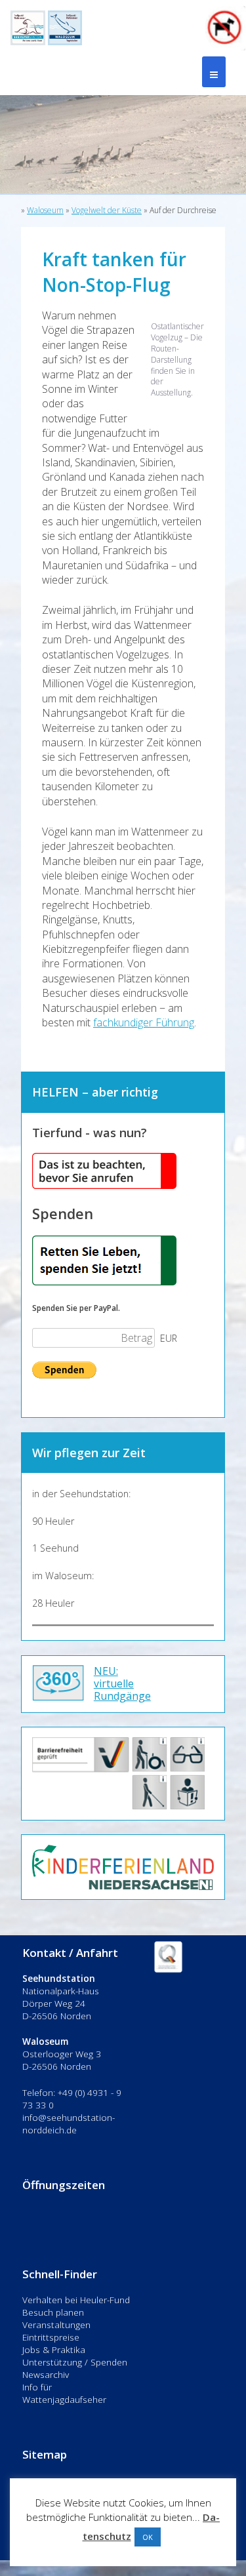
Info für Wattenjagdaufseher (64, 2393)
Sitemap (45, 2454)
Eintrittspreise (51, 2337)
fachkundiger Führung (144, 1022)
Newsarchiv (46, 2374)
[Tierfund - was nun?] (104, 1185)
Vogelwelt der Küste (107, 210)
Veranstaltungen (56, 2324)
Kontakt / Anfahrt (70, 1953)
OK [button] (148, 2537)
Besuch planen (53, 2312)
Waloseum (45, 210)
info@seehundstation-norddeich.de (69, 2123)
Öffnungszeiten (64, 2185)
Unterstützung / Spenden (75, 2362)
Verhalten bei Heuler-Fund (76, 2300)
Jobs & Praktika (54, 2349)
